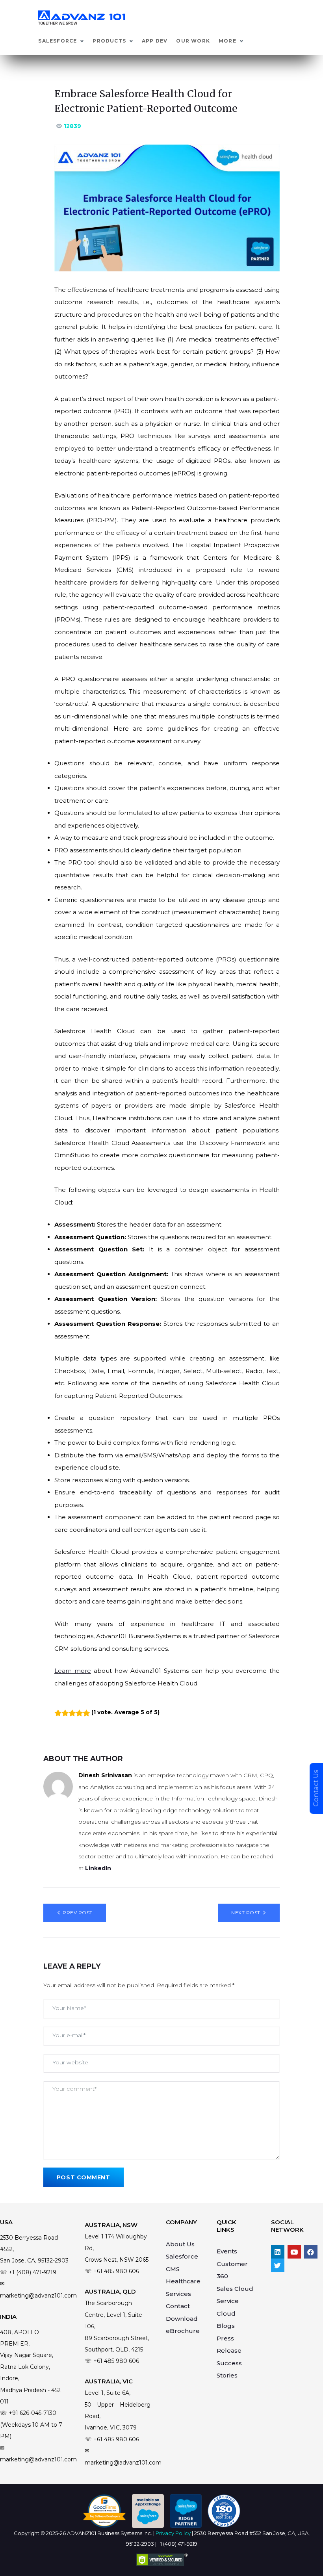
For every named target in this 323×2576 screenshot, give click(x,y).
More (227, 41)
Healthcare (183, 2281)
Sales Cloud (235, 2289)
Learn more (73, 1671)
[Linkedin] (278, 2252)
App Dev (155, 41)
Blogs (226, 2326)
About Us (180, 2244)
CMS (173, 2269)
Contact (178, 2306)
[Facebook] (311, 2252)
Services (178, 2294)
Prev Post (77, 1913)
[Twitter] (278, 2265)
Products (109, 41)
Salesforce (58, 41)
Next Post (246, 1913)
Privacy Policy (173, 2533)
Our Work (193, 41)
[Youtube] (294, 2252)
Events (227, 2251)
